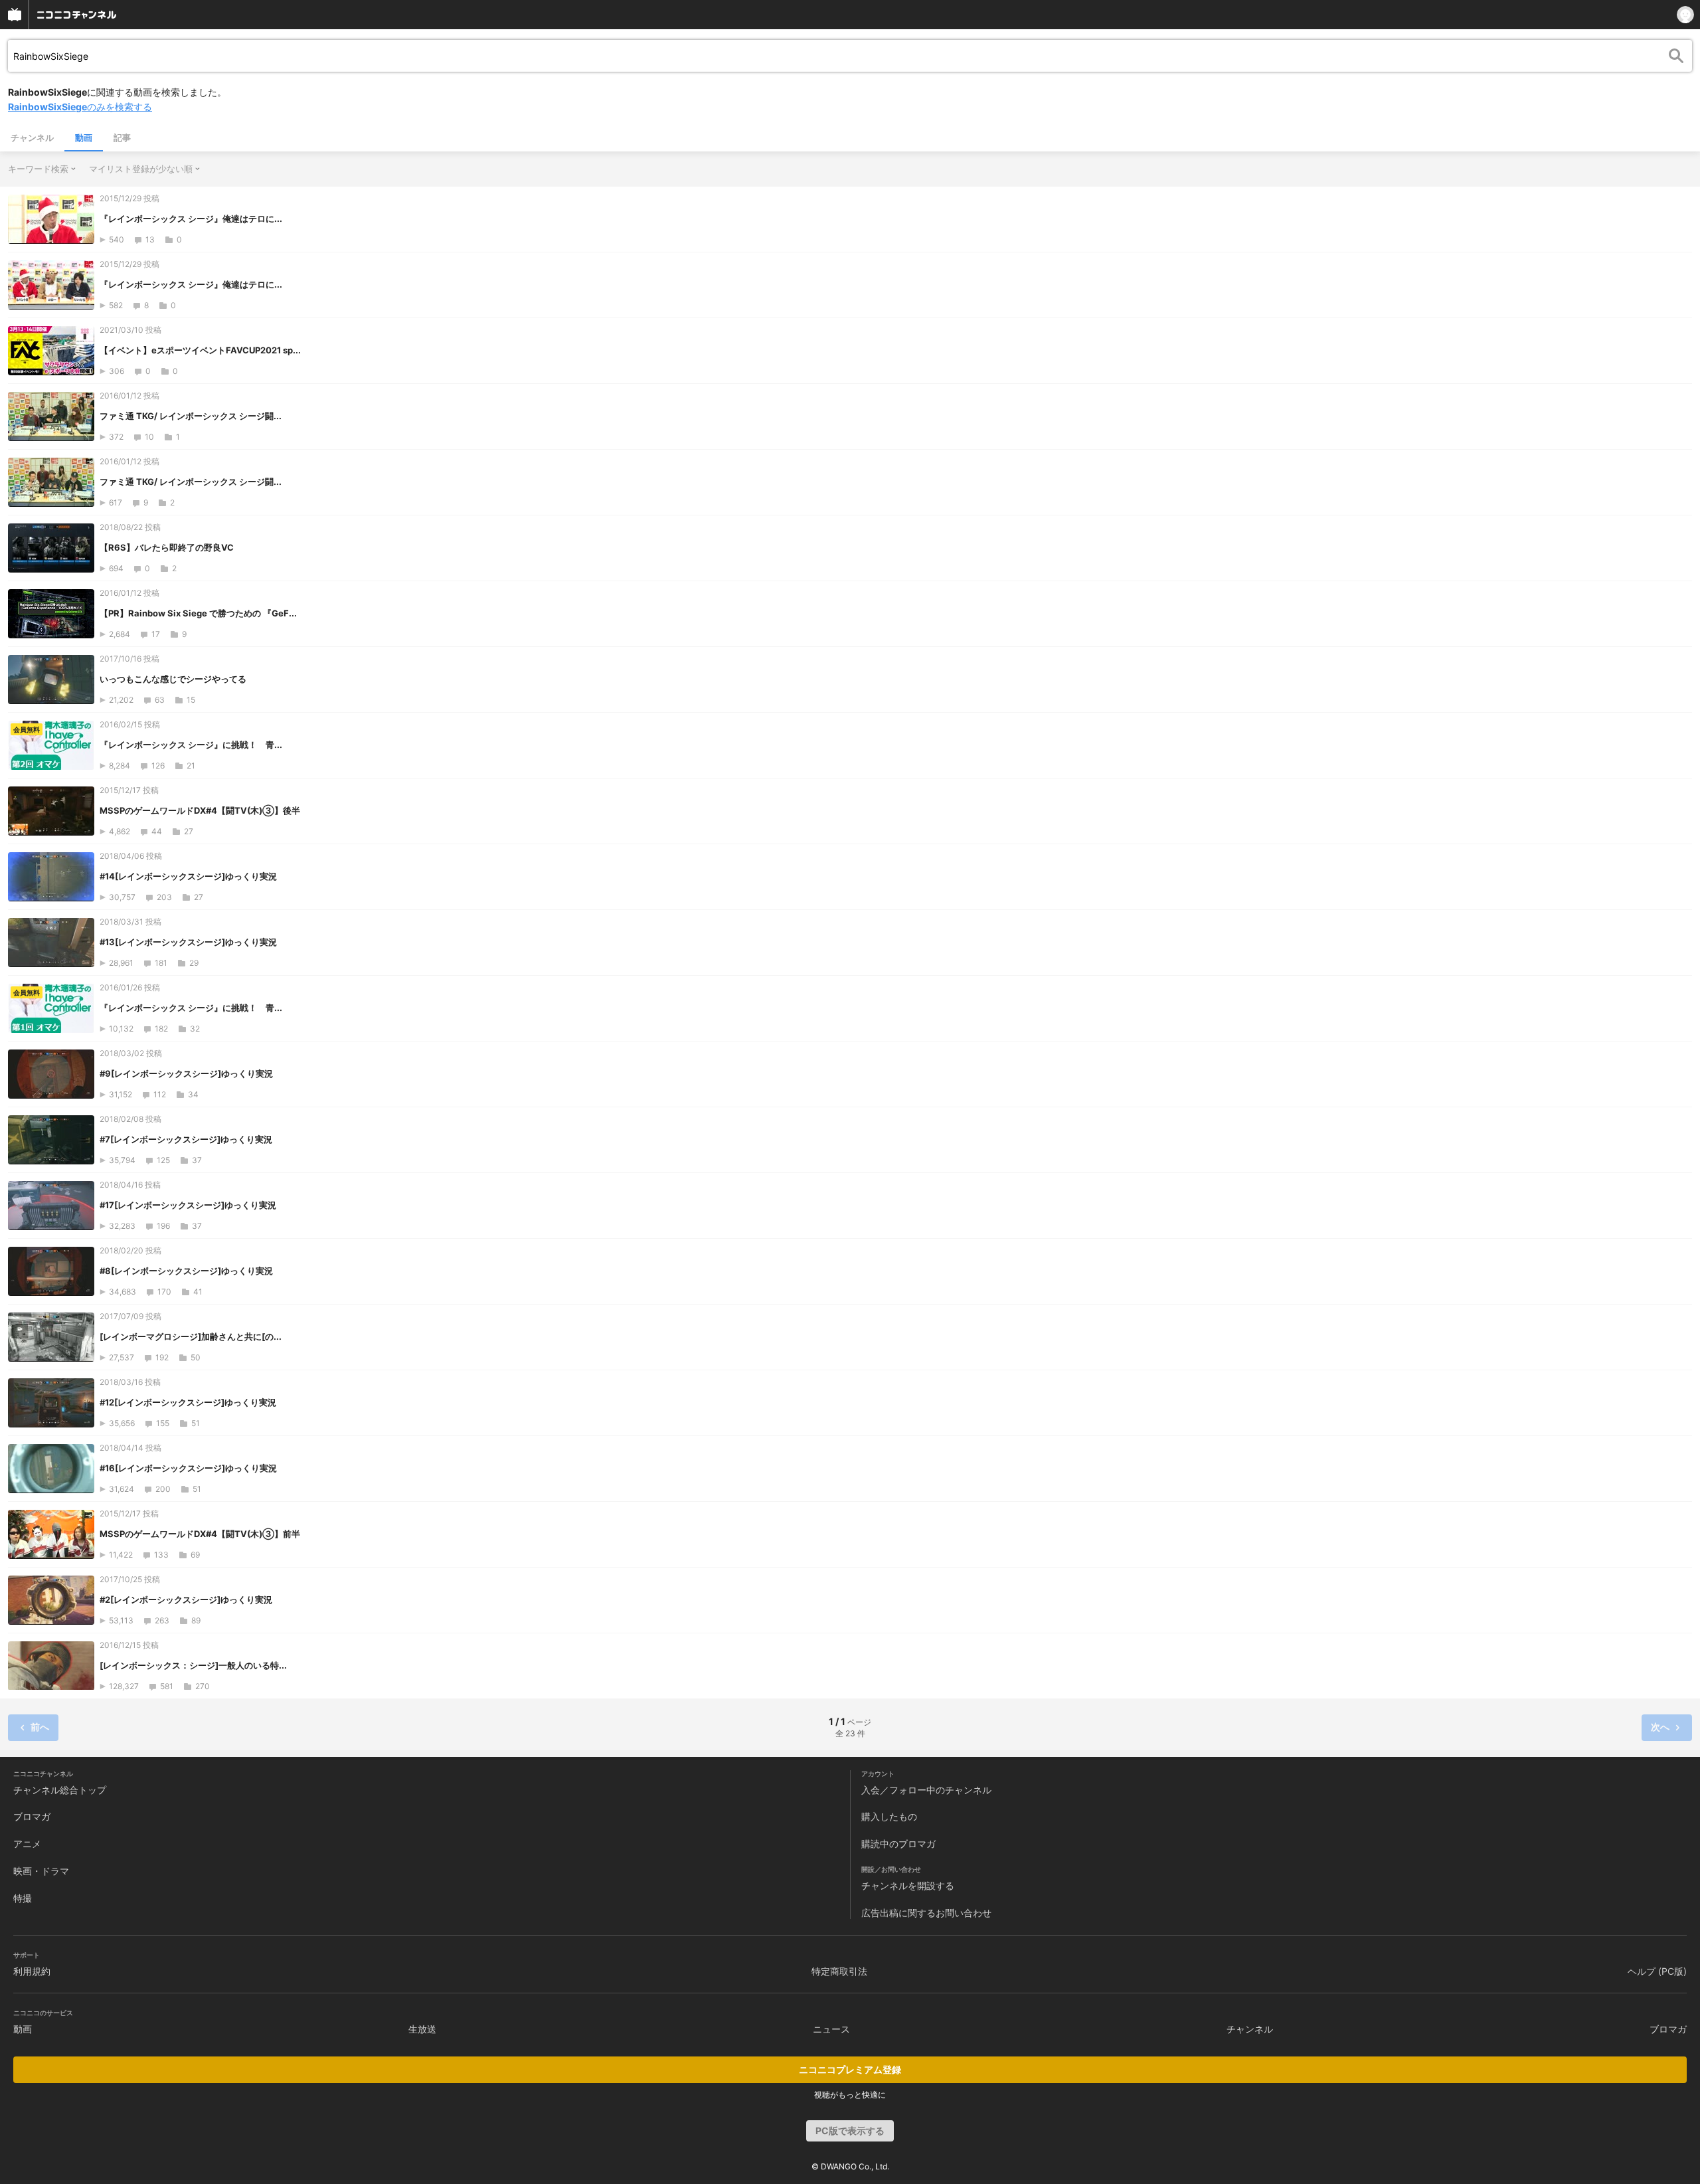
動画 (84, 137)
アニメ (27, 1844)
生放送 (422, 2029)
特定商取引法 (839, 1971)
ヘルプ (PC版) (1657, 1971)
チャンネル (32, 137)
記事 (122, 137)
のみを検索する (80, 107)
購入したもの (889, 1816)
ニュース (831, 2029)
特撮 (23, 1898)
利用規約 (32, 1971)
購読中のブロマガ (898, 1844)
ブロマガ (32, 1816)
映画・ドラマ (41, 1871)
